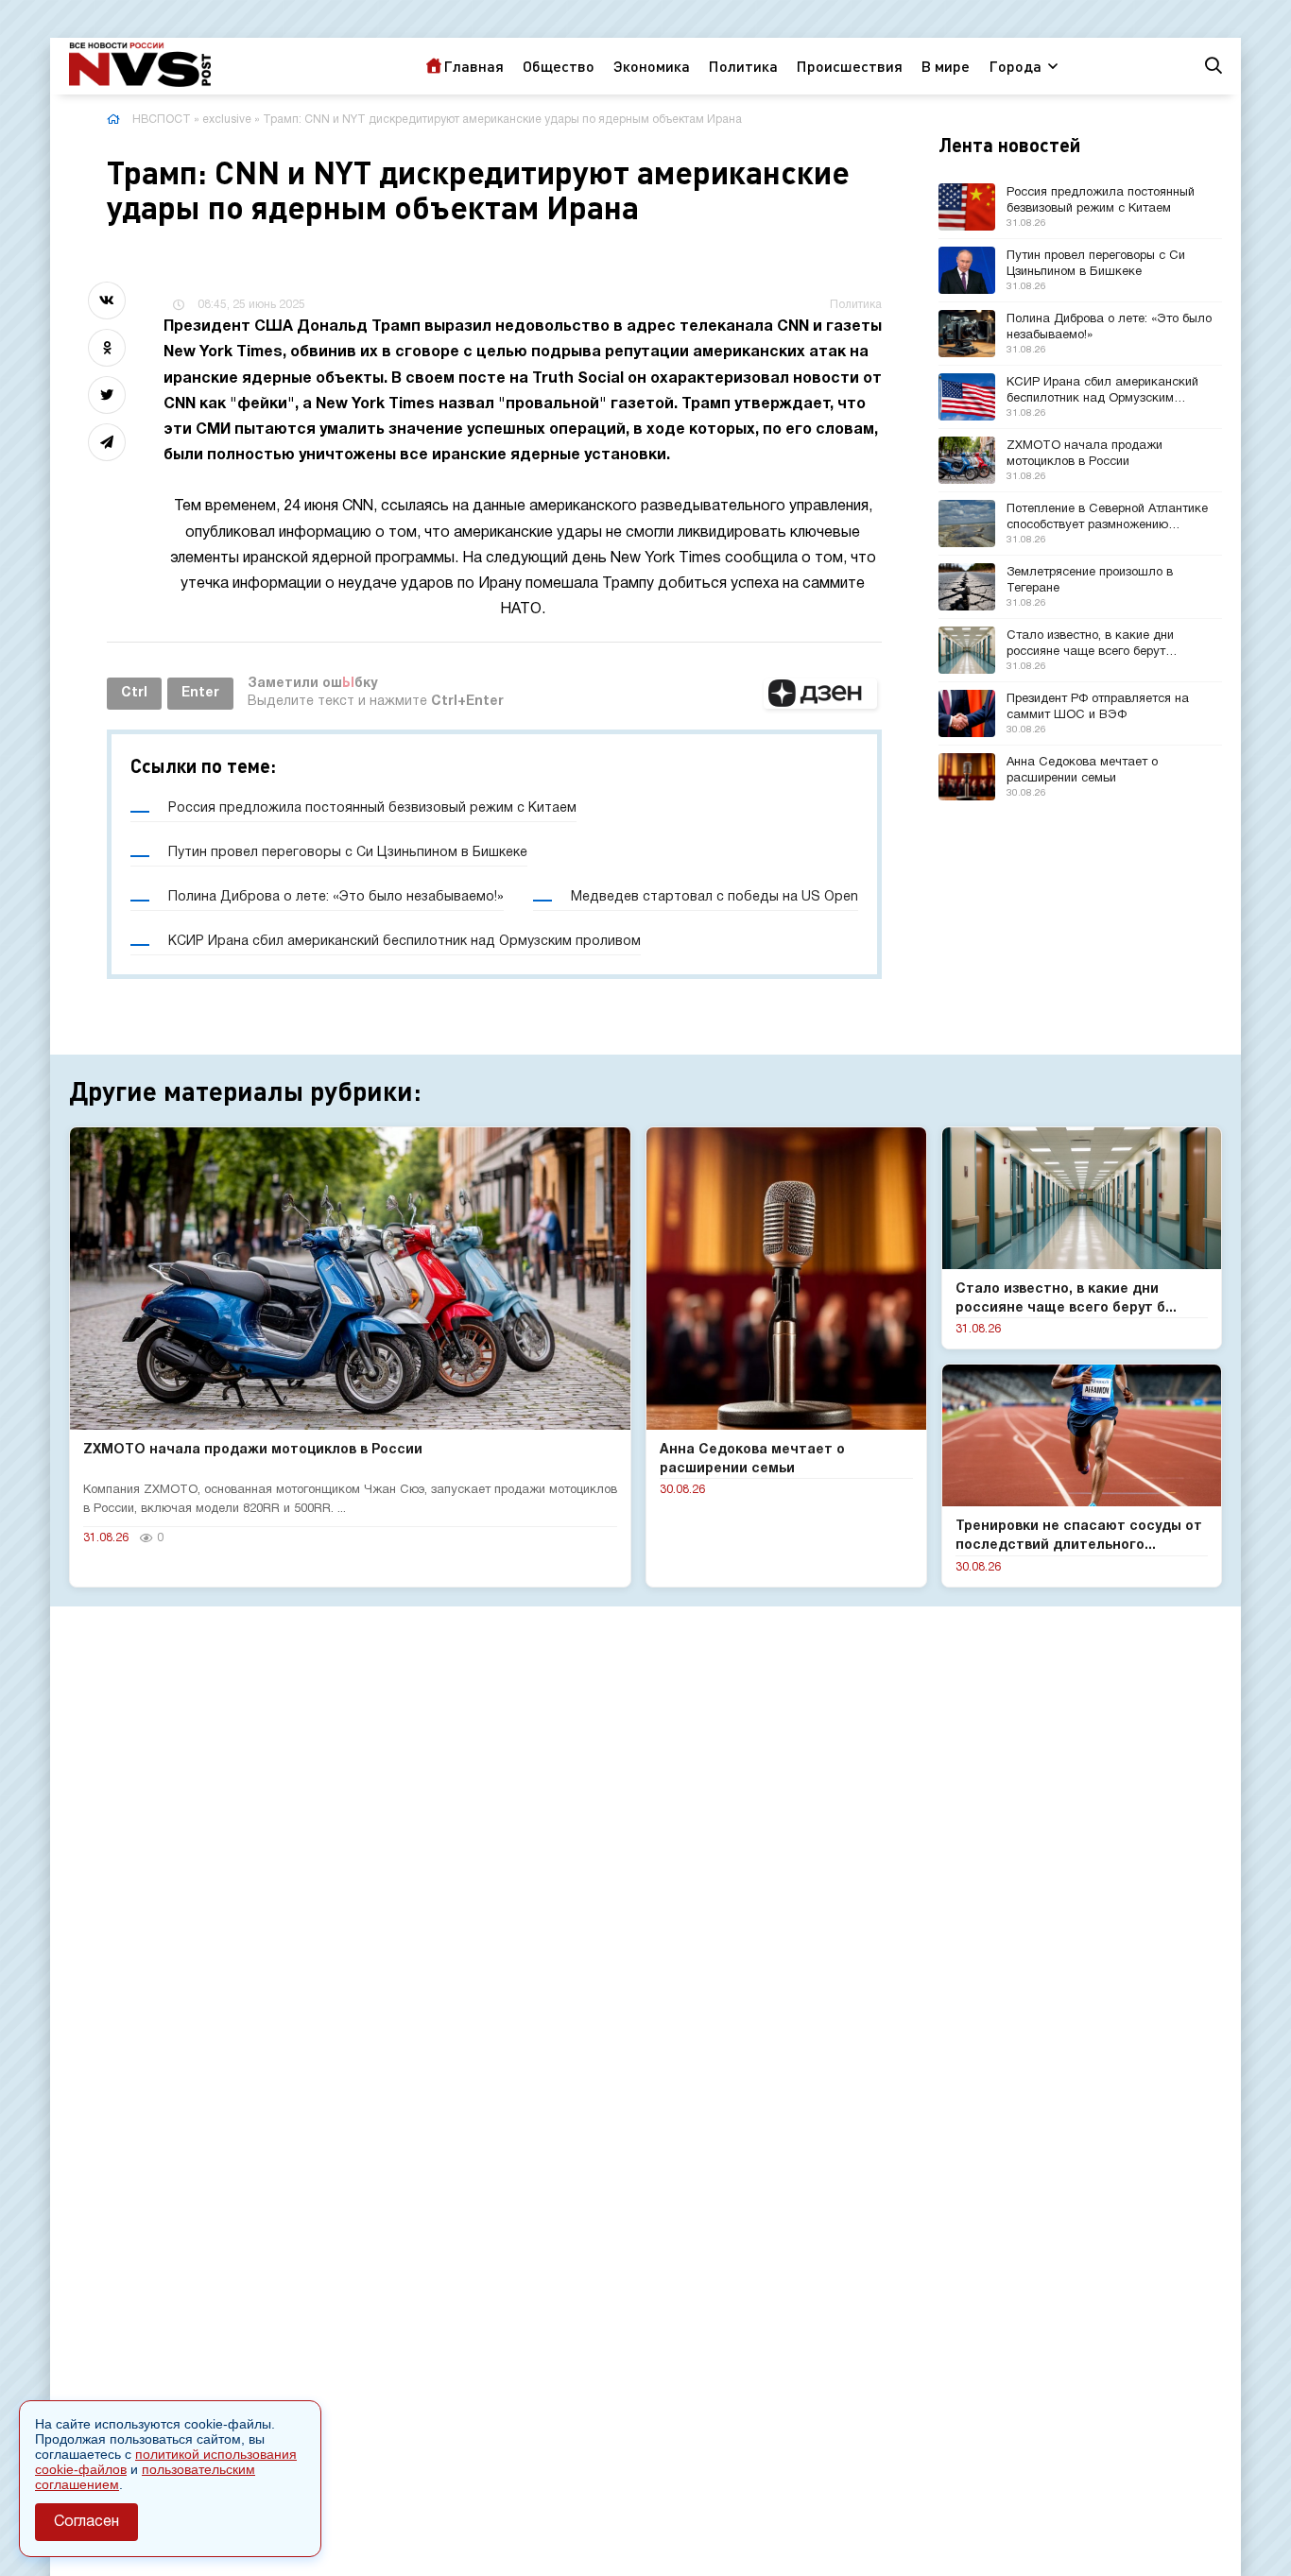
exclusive (227, 120)
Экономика (652, 66)
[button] (820, 694)
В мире (946, 66)
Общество (559, 66)
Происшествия (850, 66)
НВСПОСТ (162, 120)
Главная (473, 66)
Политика (743, 66)
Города (1015, 66)
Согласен (86, 2522)
